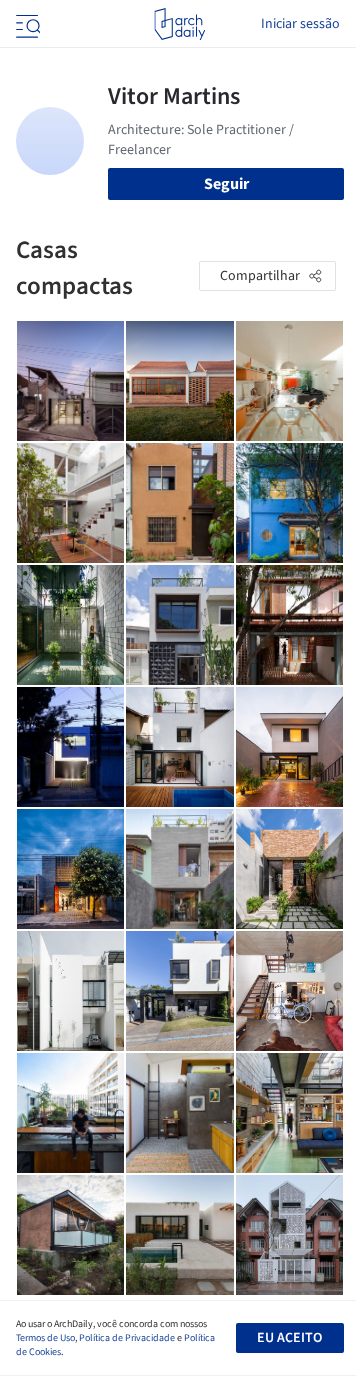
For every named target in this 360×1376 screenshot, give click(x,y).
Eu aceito (289, 1338)
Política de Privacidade (127, 1338)
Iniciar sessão (300, 24)
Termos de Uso (45, 1338)
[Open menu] (26, 24)
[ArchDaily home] (179, 24)
